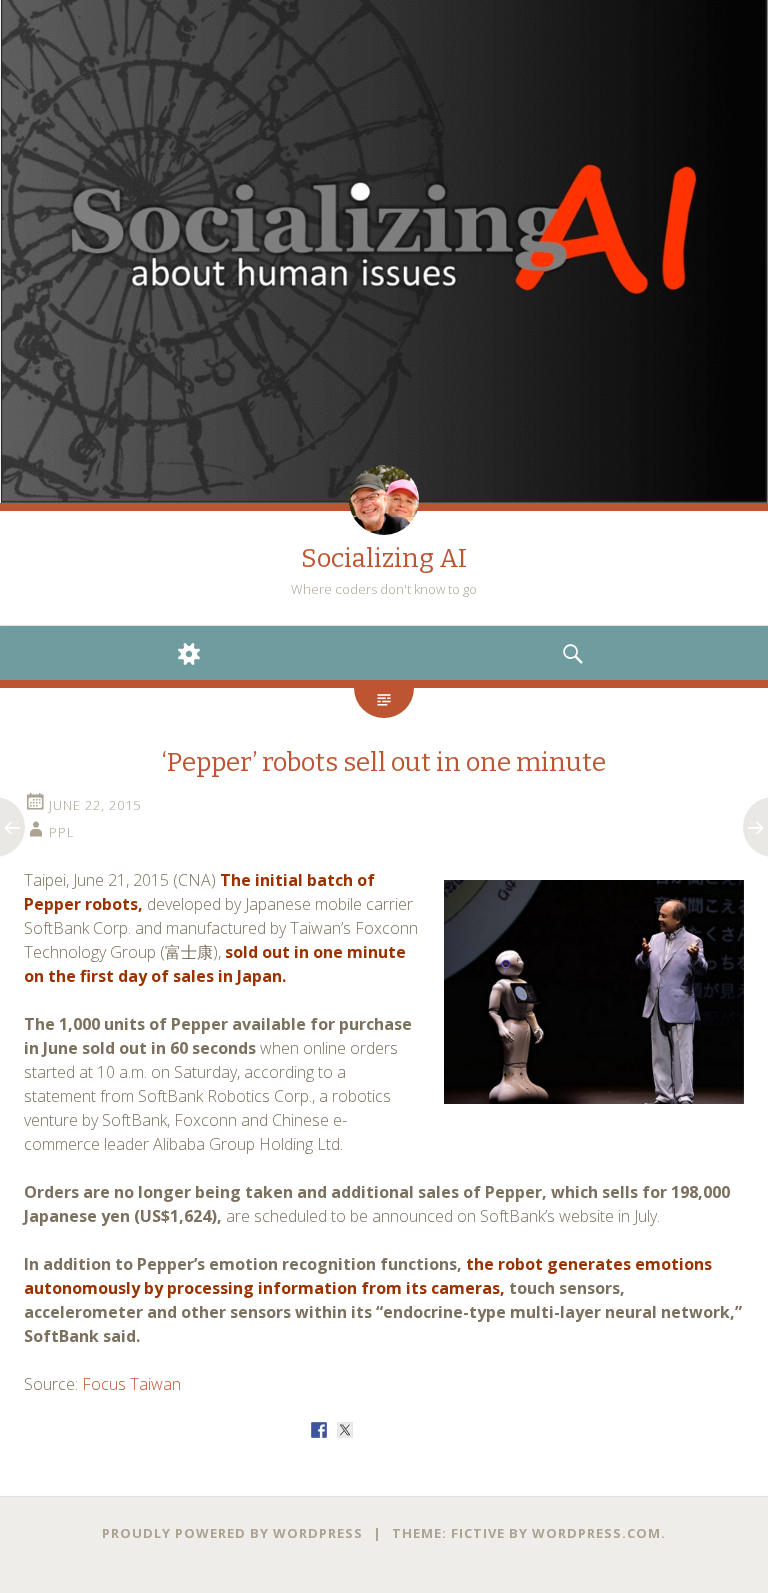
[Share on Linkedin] (423, 1430)
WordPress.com (596, 1533)
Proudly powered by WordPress (232, 1533)
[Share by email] (449, 1430)
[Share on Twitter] (345, 1430)
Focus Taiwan (131, 1384)
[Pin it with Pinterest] (397, 1430)
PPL (62, 832)
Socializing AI (384, 558)
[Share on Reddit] (371, 1430)
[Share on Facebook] (319, 1430)
